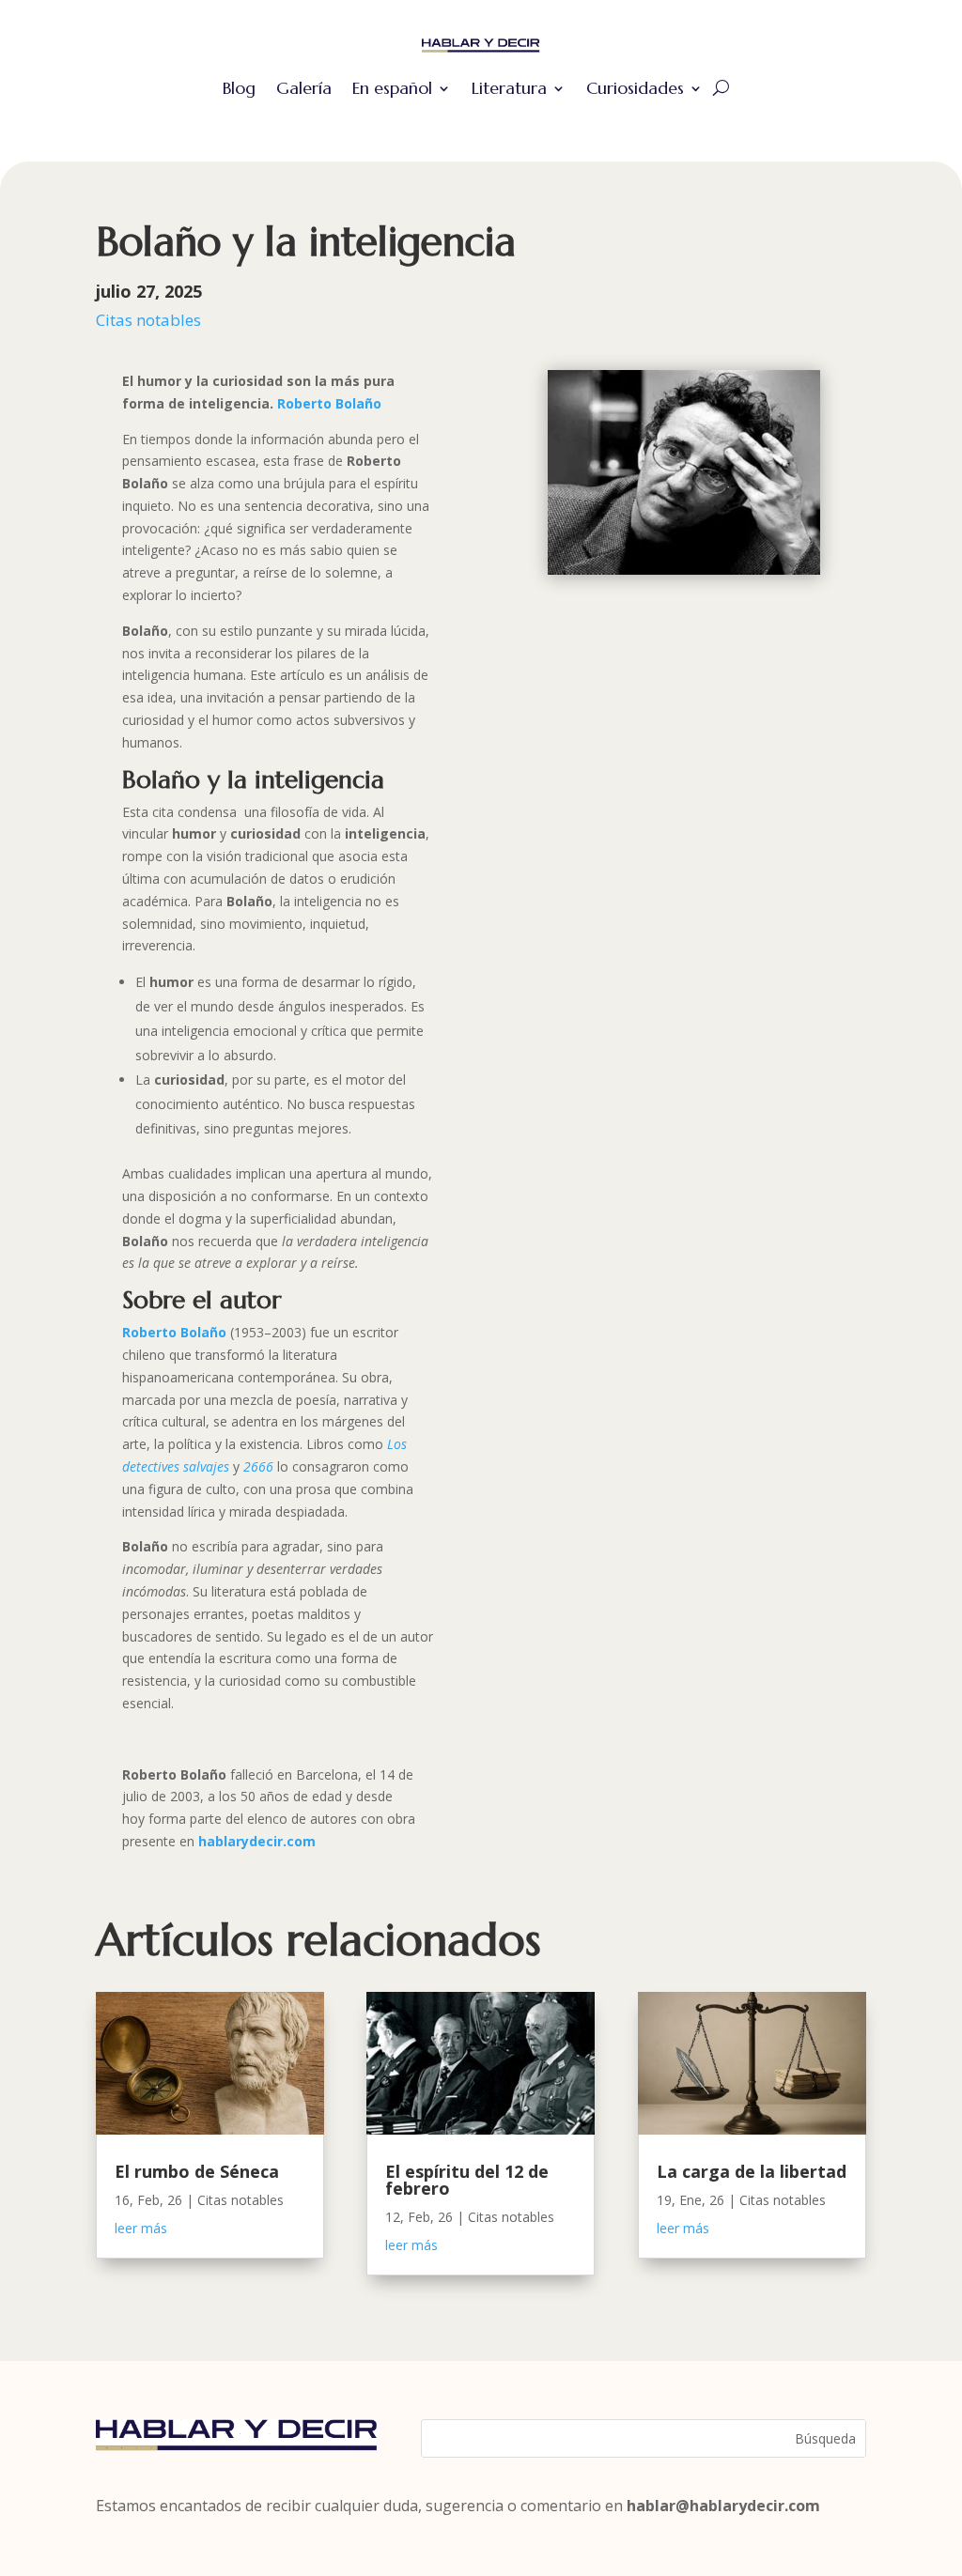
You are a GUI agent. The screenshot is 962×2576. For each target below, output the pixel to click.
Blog (239, 88)
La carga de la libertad (752, 2171)
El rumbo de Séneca (197, 2171)
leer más (141, 2228)
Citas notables (148, 320)
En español (392, 88)
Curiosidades (635, 88)
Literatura (509, 88)
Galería (304, 88)
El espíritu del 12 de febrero (467, 2180)
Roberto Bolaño (329, 403)
